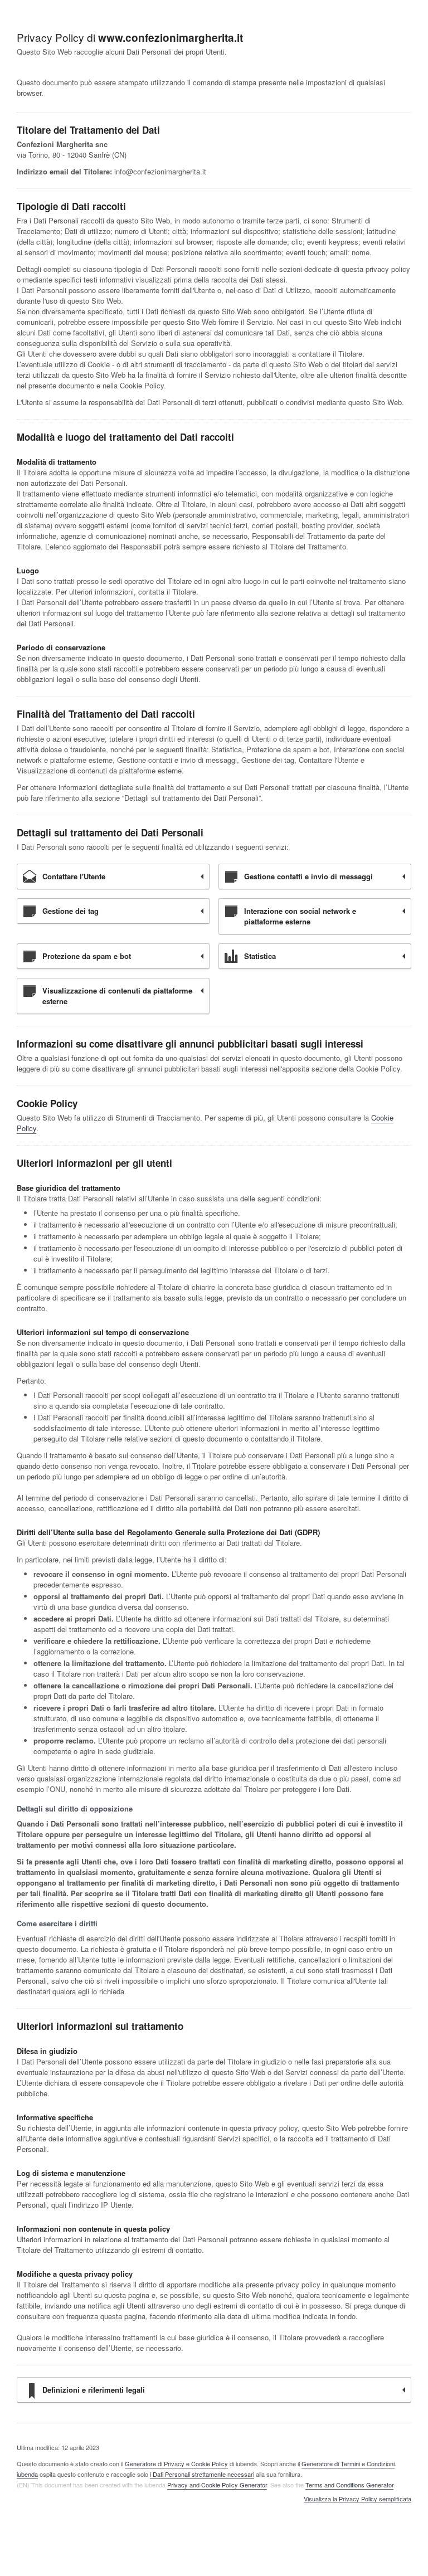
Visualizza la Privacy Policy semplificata (358, 2499)
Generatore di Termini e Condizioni (348, 2463)
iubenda (27, 2474)
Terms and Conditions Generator (349, 2485)
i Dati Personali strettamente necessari (202, 2474)
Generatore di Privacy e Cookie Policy (176, 2463)
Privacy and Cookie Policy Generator (217, 2485)
